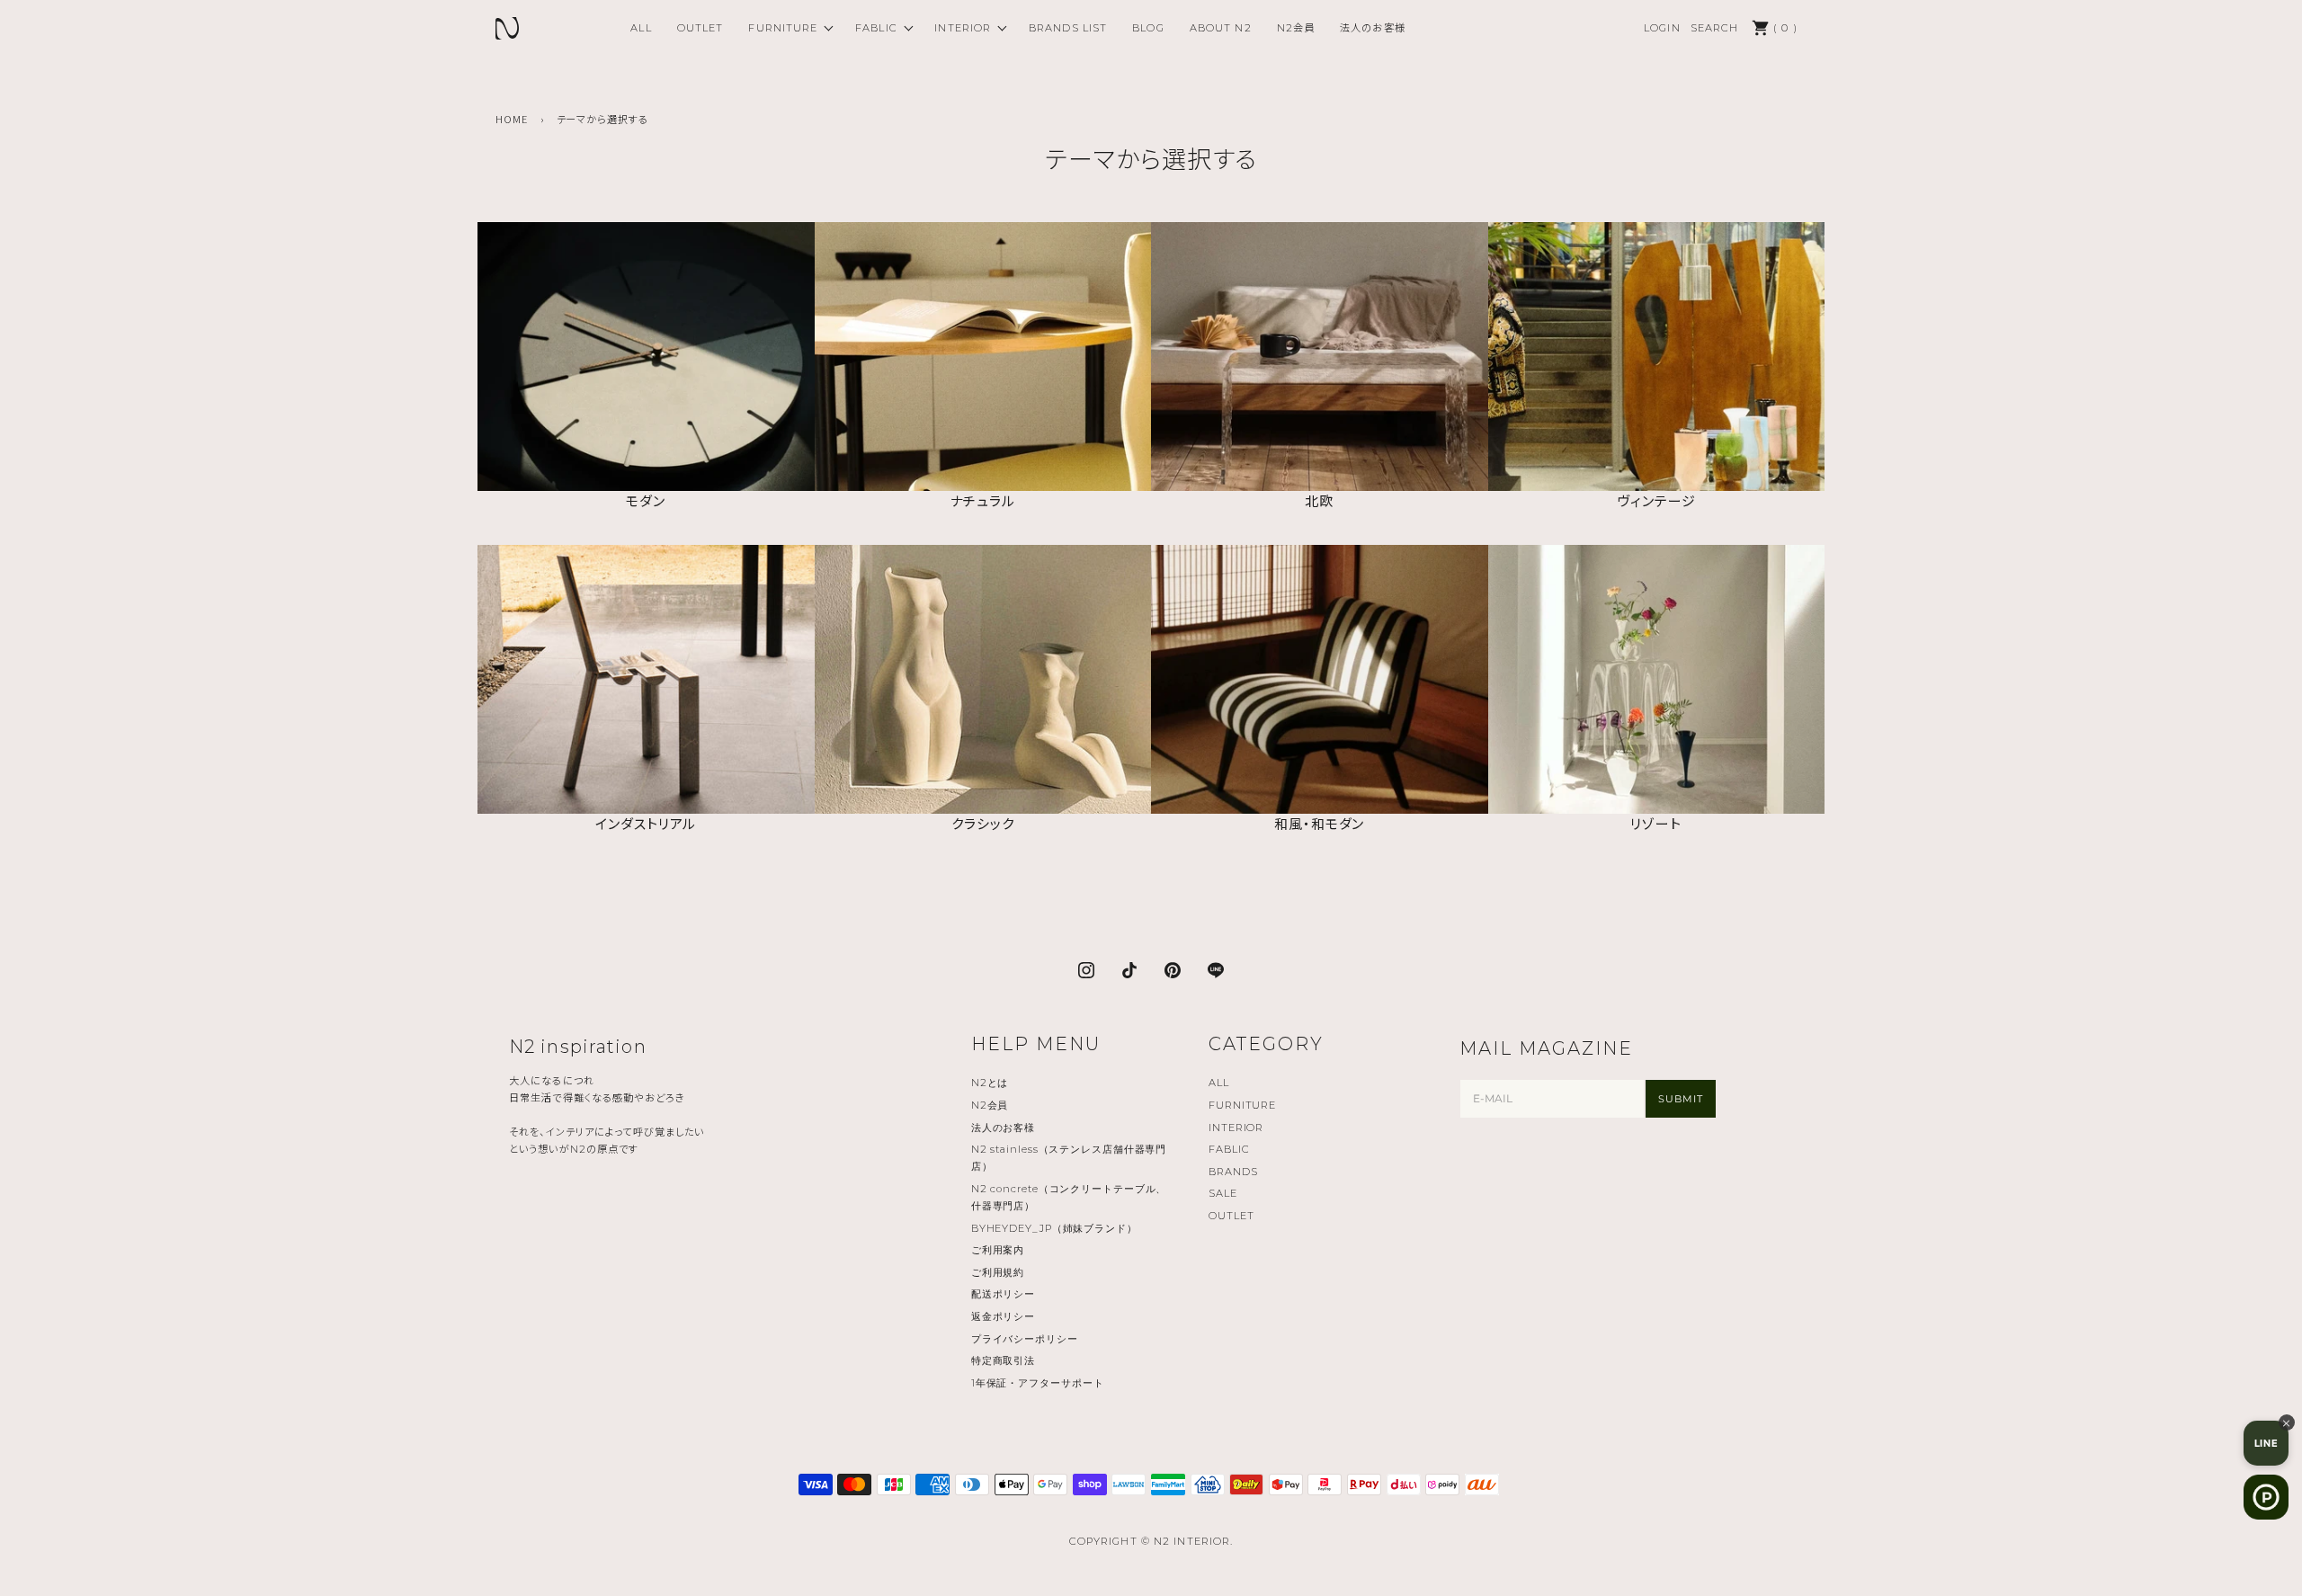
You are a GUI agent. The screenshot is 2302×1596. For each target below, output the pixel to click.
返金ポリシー (1003, 1316)
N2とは (990, 1083)
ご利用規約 (998, 1272)
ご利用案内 (998, 1250)
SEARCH (1715, 28)
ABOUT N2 (1221, 28)
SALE (1223, 1193)
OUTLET (700, 28)
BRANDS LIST (1068, 28)
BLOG (1148, 28)
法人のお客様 (1373, 28)
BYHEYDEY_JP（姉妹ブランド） (1054, 1228)
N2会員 (1296, 28)
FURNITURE (783, 28)
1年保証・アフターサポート (1038, 1383)
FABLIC (876, 28)
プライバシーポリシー (1025, 1339)
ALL (641, 28)
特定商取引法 (1003, 1360)
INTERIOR (963, 28)
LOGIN (1662, 28)
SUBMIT (1681, 1099)
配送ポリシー (1003, 1294)
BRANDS (1233, 1172)
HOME (512, 119)
